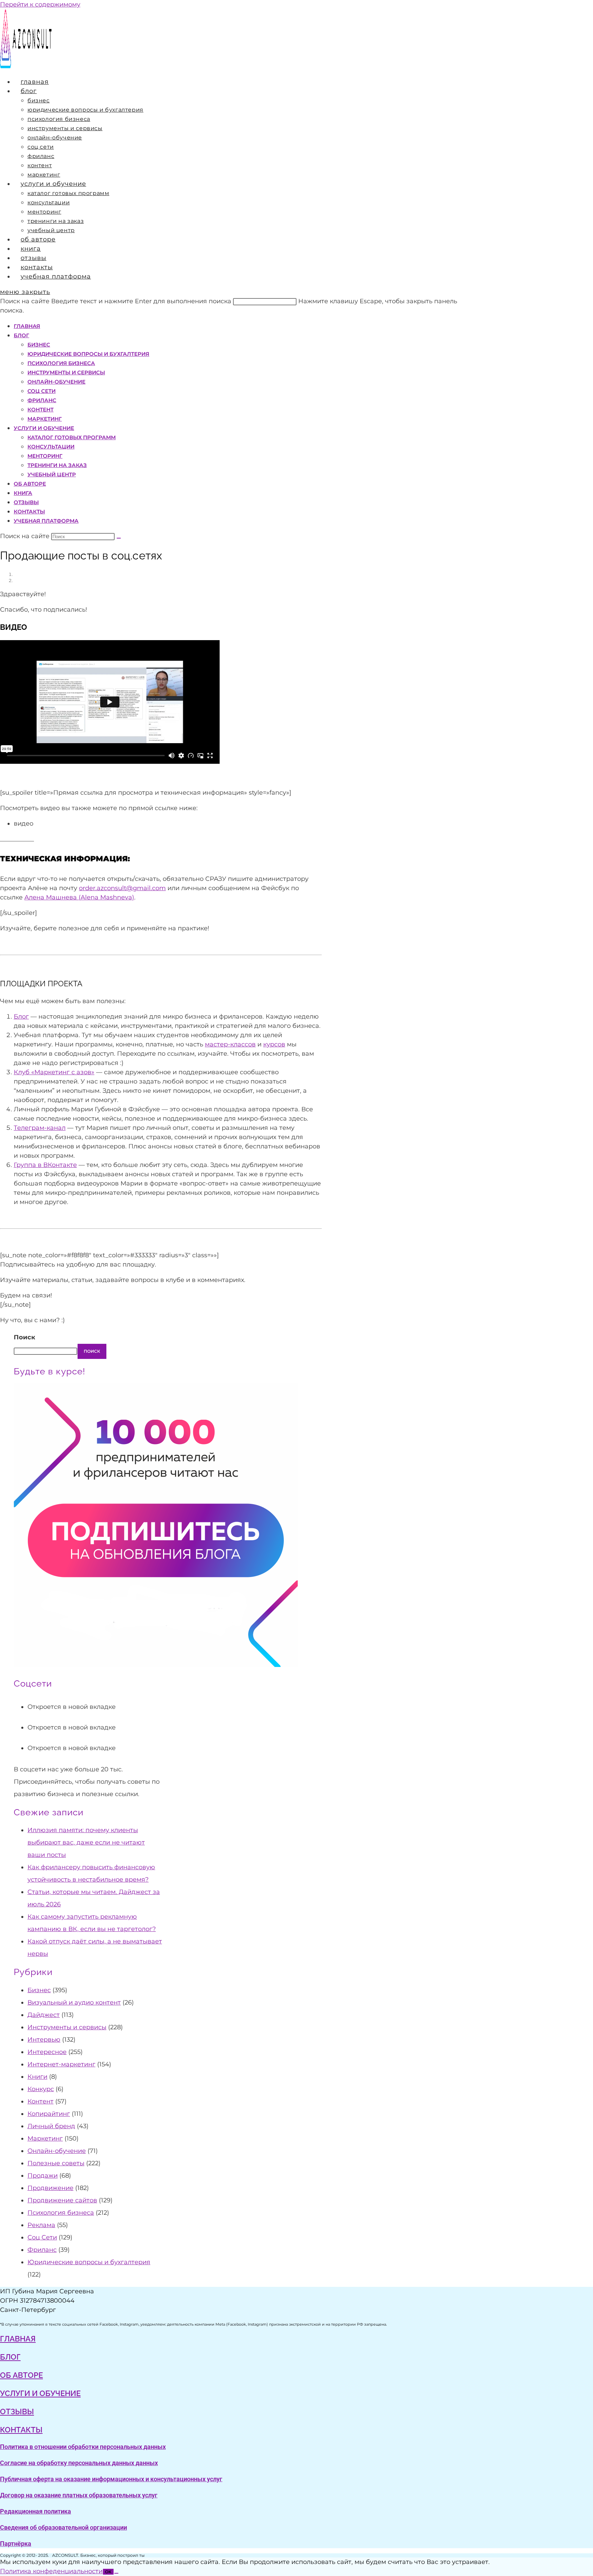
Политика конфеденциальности (51, 2571)
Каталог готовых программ (72, 437)
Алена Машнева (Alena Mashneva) (79, 897)
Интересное (47, 2052)
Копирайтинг (49, 2114)
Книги (37, 2077)
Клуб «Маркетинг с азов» (54, 1072)
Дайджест (44, 2015)
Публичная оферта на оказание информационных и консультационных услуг (111, 2479)
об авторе (21, 2375)
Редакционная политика (36, 2511)
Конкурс (41, 2089)
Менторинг (45, 456)
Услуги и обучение (44, 428)
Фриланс (42, 400)
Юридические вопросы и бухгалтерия (88, 354)
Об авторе (30, 484)
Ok (108, 2572)
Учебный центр (52, 474)
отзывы (17, 2412)
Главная (27, 326)
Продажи (43, 2176)
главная (18, 2339)
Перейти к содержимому (40, 4)
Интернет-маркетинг (61, 2064)
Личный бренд (51, 2126)
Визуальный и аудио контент (74, 2002)
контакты (21, 2430)
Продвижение (50, 2188)
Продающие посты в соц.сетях (49, 580)
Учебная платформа (46, 521)
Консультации (51, 447)
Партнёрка (16, 2544)
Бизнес (39, 345)
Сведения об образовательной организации (63, 2527)
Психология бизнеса (61, 363)
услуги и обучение (40, 2393)
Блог (21, 335)
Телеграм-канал (40, 1128)
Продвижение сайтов (62, 2200)
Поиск (25, 1337)
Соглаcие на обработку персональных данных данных (79, 2463)
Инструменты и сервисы (66, 372)
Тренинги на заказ (57, 465)
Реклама (41, 2225)
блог (10, 2357)
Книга (23, 493)
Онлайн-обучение (56, 382)
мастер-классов (230, 1044)
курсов (274, 1044)
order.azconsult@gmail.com (122, 888)
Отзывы (26, 502)
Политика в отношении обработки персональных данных (83, 2447)
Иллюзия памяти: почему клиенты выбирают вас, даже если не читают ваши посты (86, 1842)
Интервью (44, 2040)
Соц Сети (42, 391)
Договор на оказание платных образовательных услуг (79, 2495)
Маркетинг (45, 419)
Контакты (29, 512)
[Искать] (119, 538)
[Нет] (116, 2573)
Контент (40, 410)
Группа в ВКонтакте (45, 1165)
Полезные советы (56, 2163)
